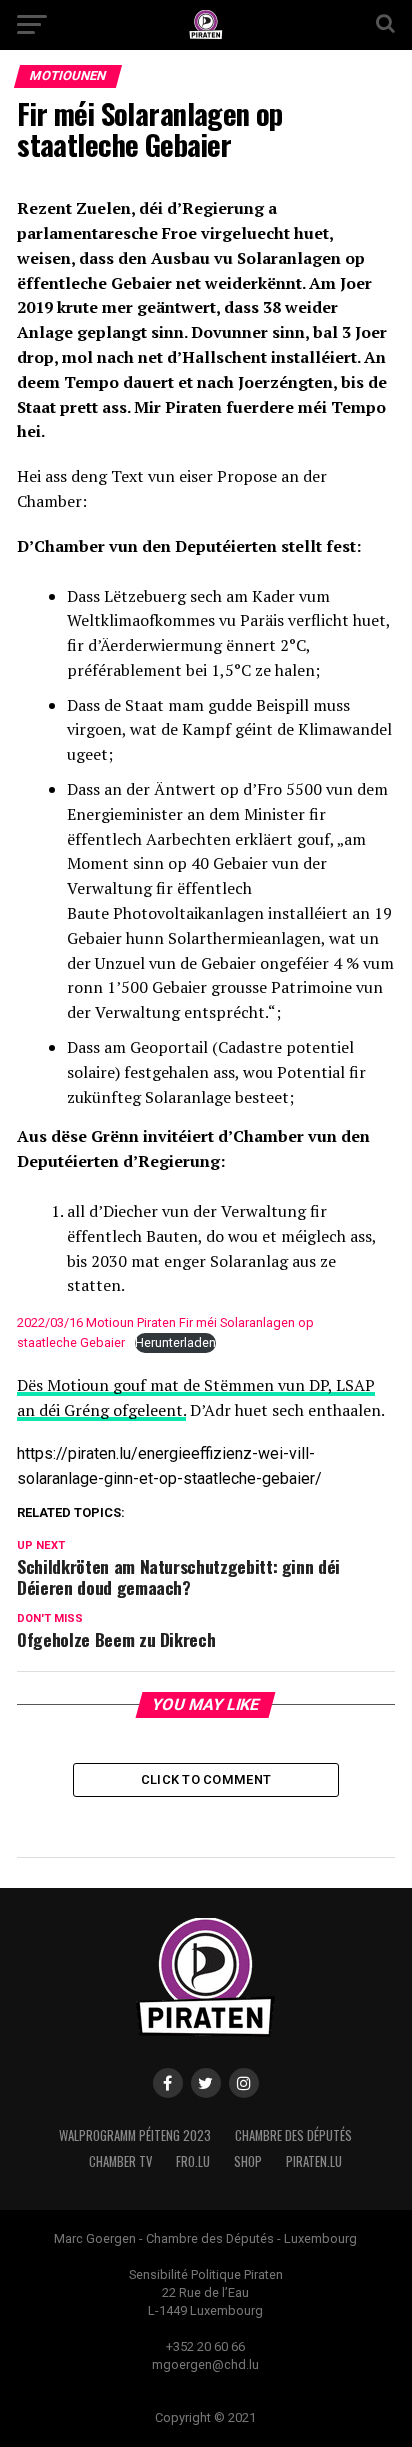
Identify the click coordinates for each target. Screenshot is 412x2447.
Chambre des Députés (293, 2135)
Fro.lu (193, 2161)
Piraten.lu (314, 2161)
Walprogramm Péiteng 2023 (135, 2135)
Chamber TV (120, 2161)
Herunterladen (175, 1342)
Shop (248, 2161)
